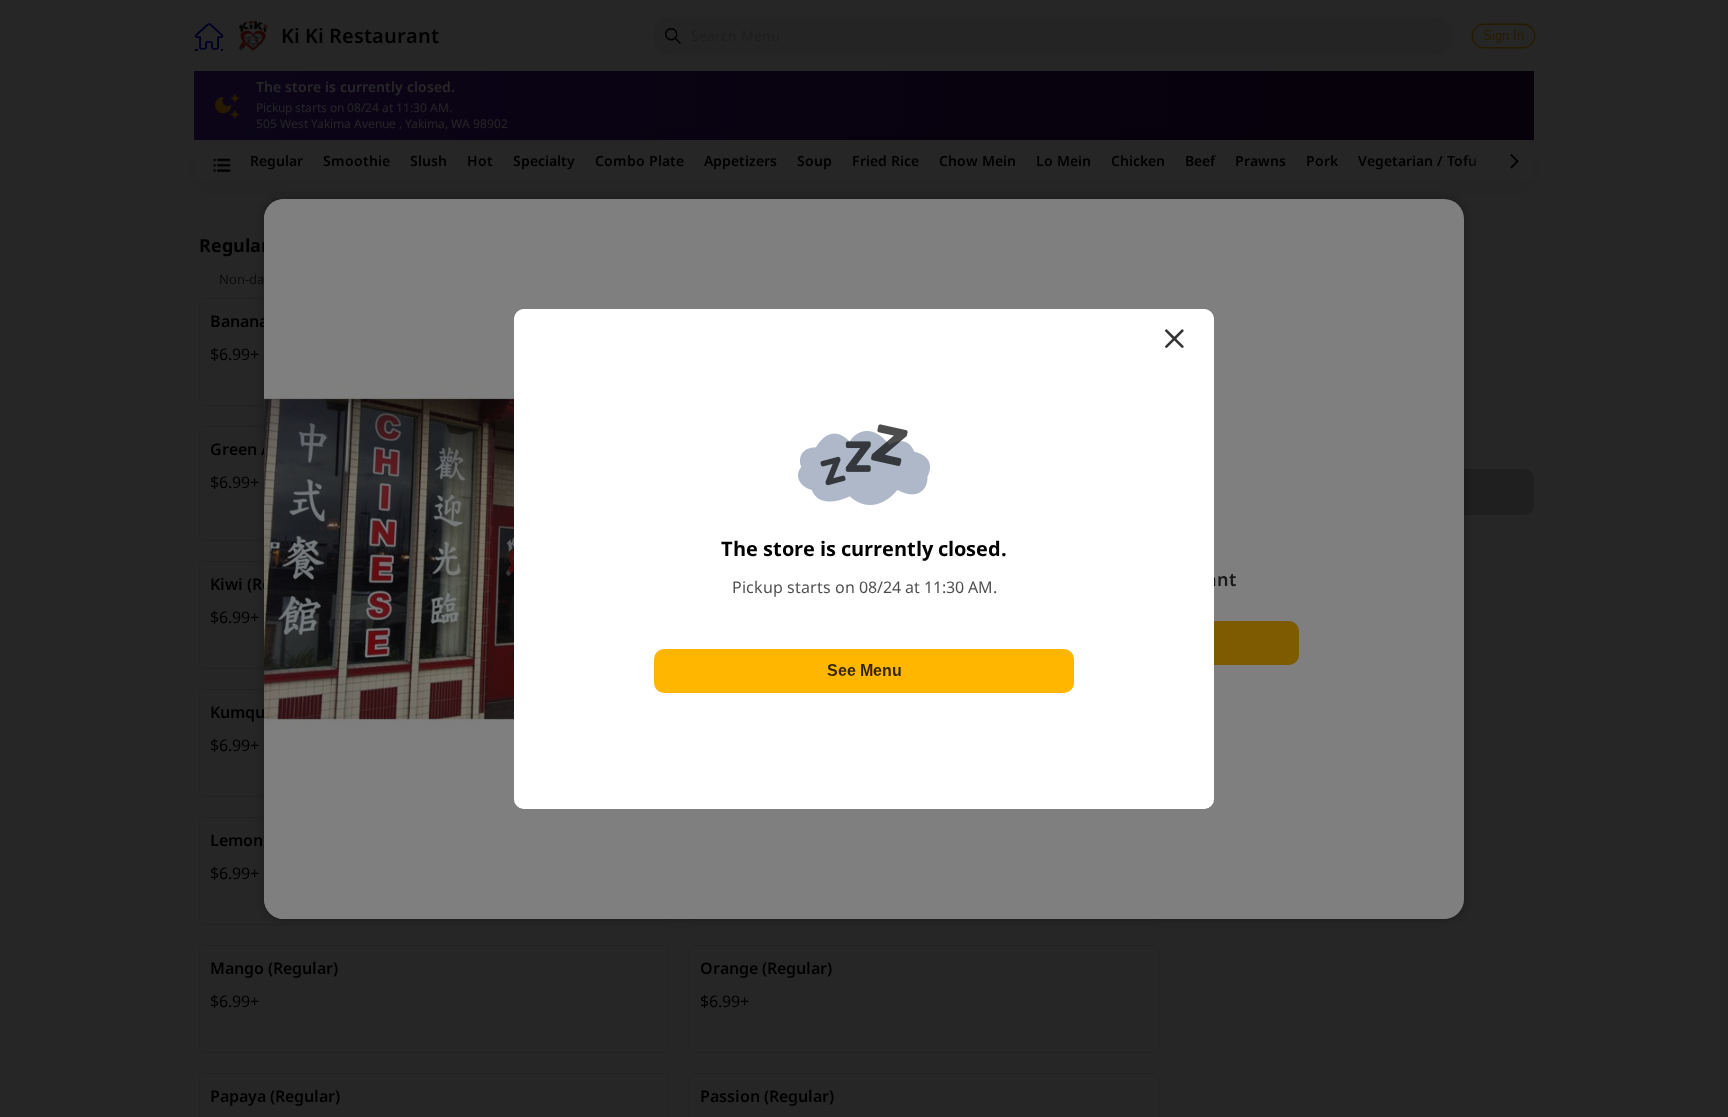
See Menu (864, 670)
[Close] (1174, 339)
